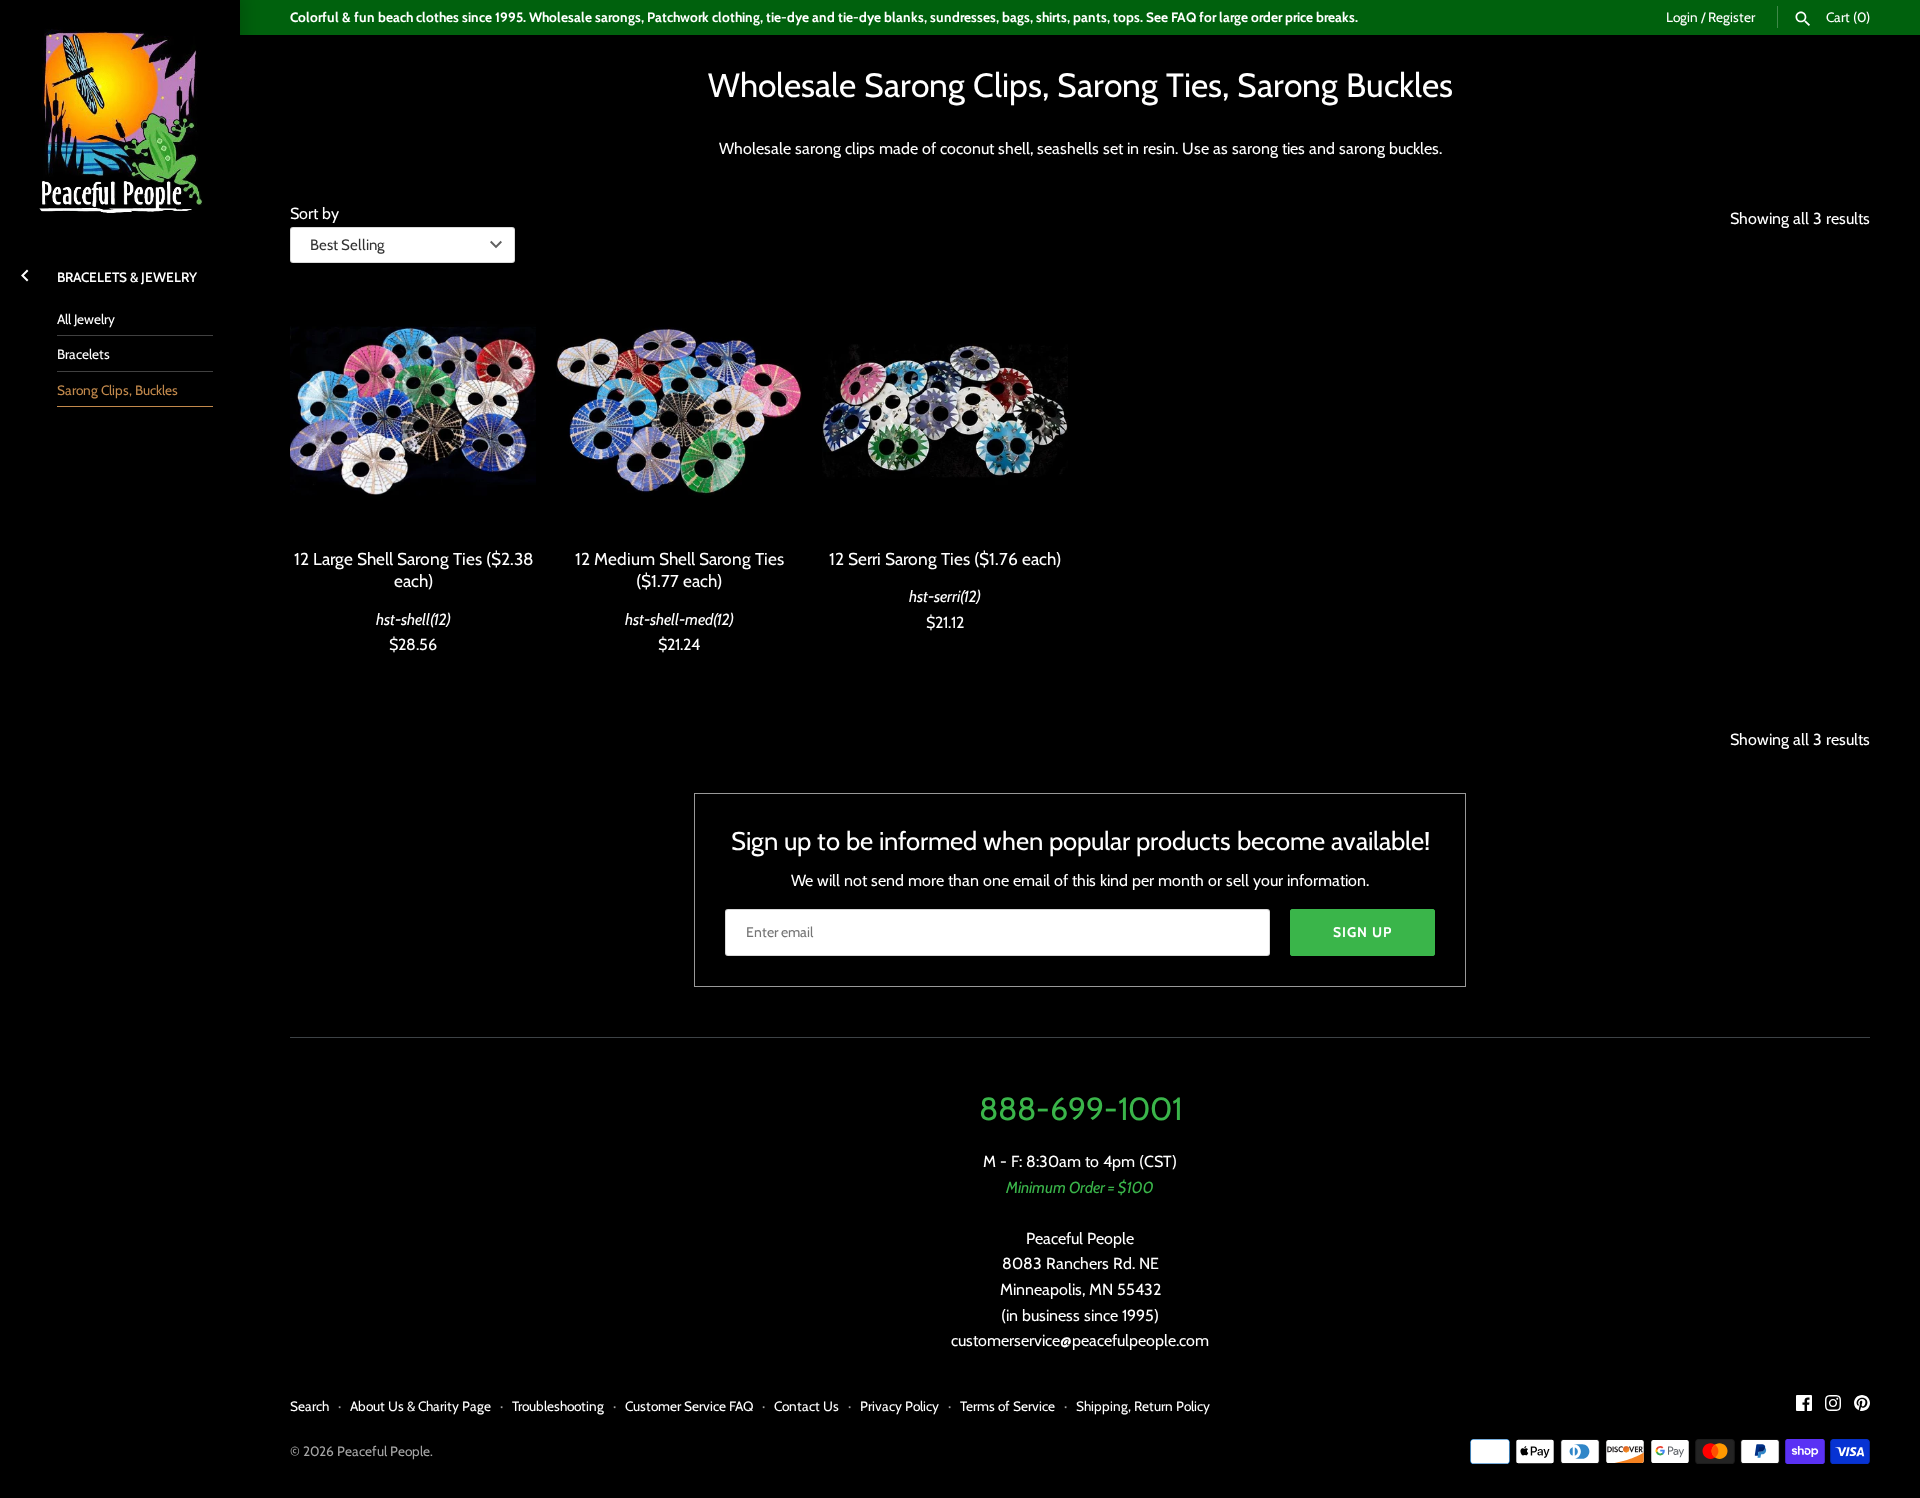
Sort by (314, 213)
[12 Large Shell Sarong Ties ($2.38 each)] (413, 411)
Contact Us (806, 1406)
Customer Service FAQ (689, 1406)
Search (309, 1406)
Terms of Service (1007, 1406)
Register (1731, 17)
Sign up (1362, 932)
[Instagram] (1833, 1406)
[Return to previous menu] (25, 272)
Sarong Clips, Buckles (117, 390)
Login (1682, 17)
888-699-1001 (1080, 1108)
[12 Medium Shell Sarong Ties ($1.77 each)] (679, 411)
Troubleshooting (558, 1406)
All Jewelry (86, 319)
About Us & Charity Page (420, 1406)
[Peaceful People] (120, 120)
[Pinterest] (1862, 1406)
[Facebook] (1804, 1406)
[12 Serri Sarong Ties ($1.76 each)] (945, 411)
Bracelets (83, 354)
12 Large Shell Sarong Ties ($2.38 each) (413, 569)
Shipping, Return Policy (1143, 1406)
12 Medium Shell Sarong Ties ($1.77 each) (679, 569)
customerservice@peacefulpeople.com (1080, 1340)
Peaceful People (383, 1451)
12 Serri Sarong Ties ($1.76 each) (945, 558)
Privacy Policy (899, 1406)
